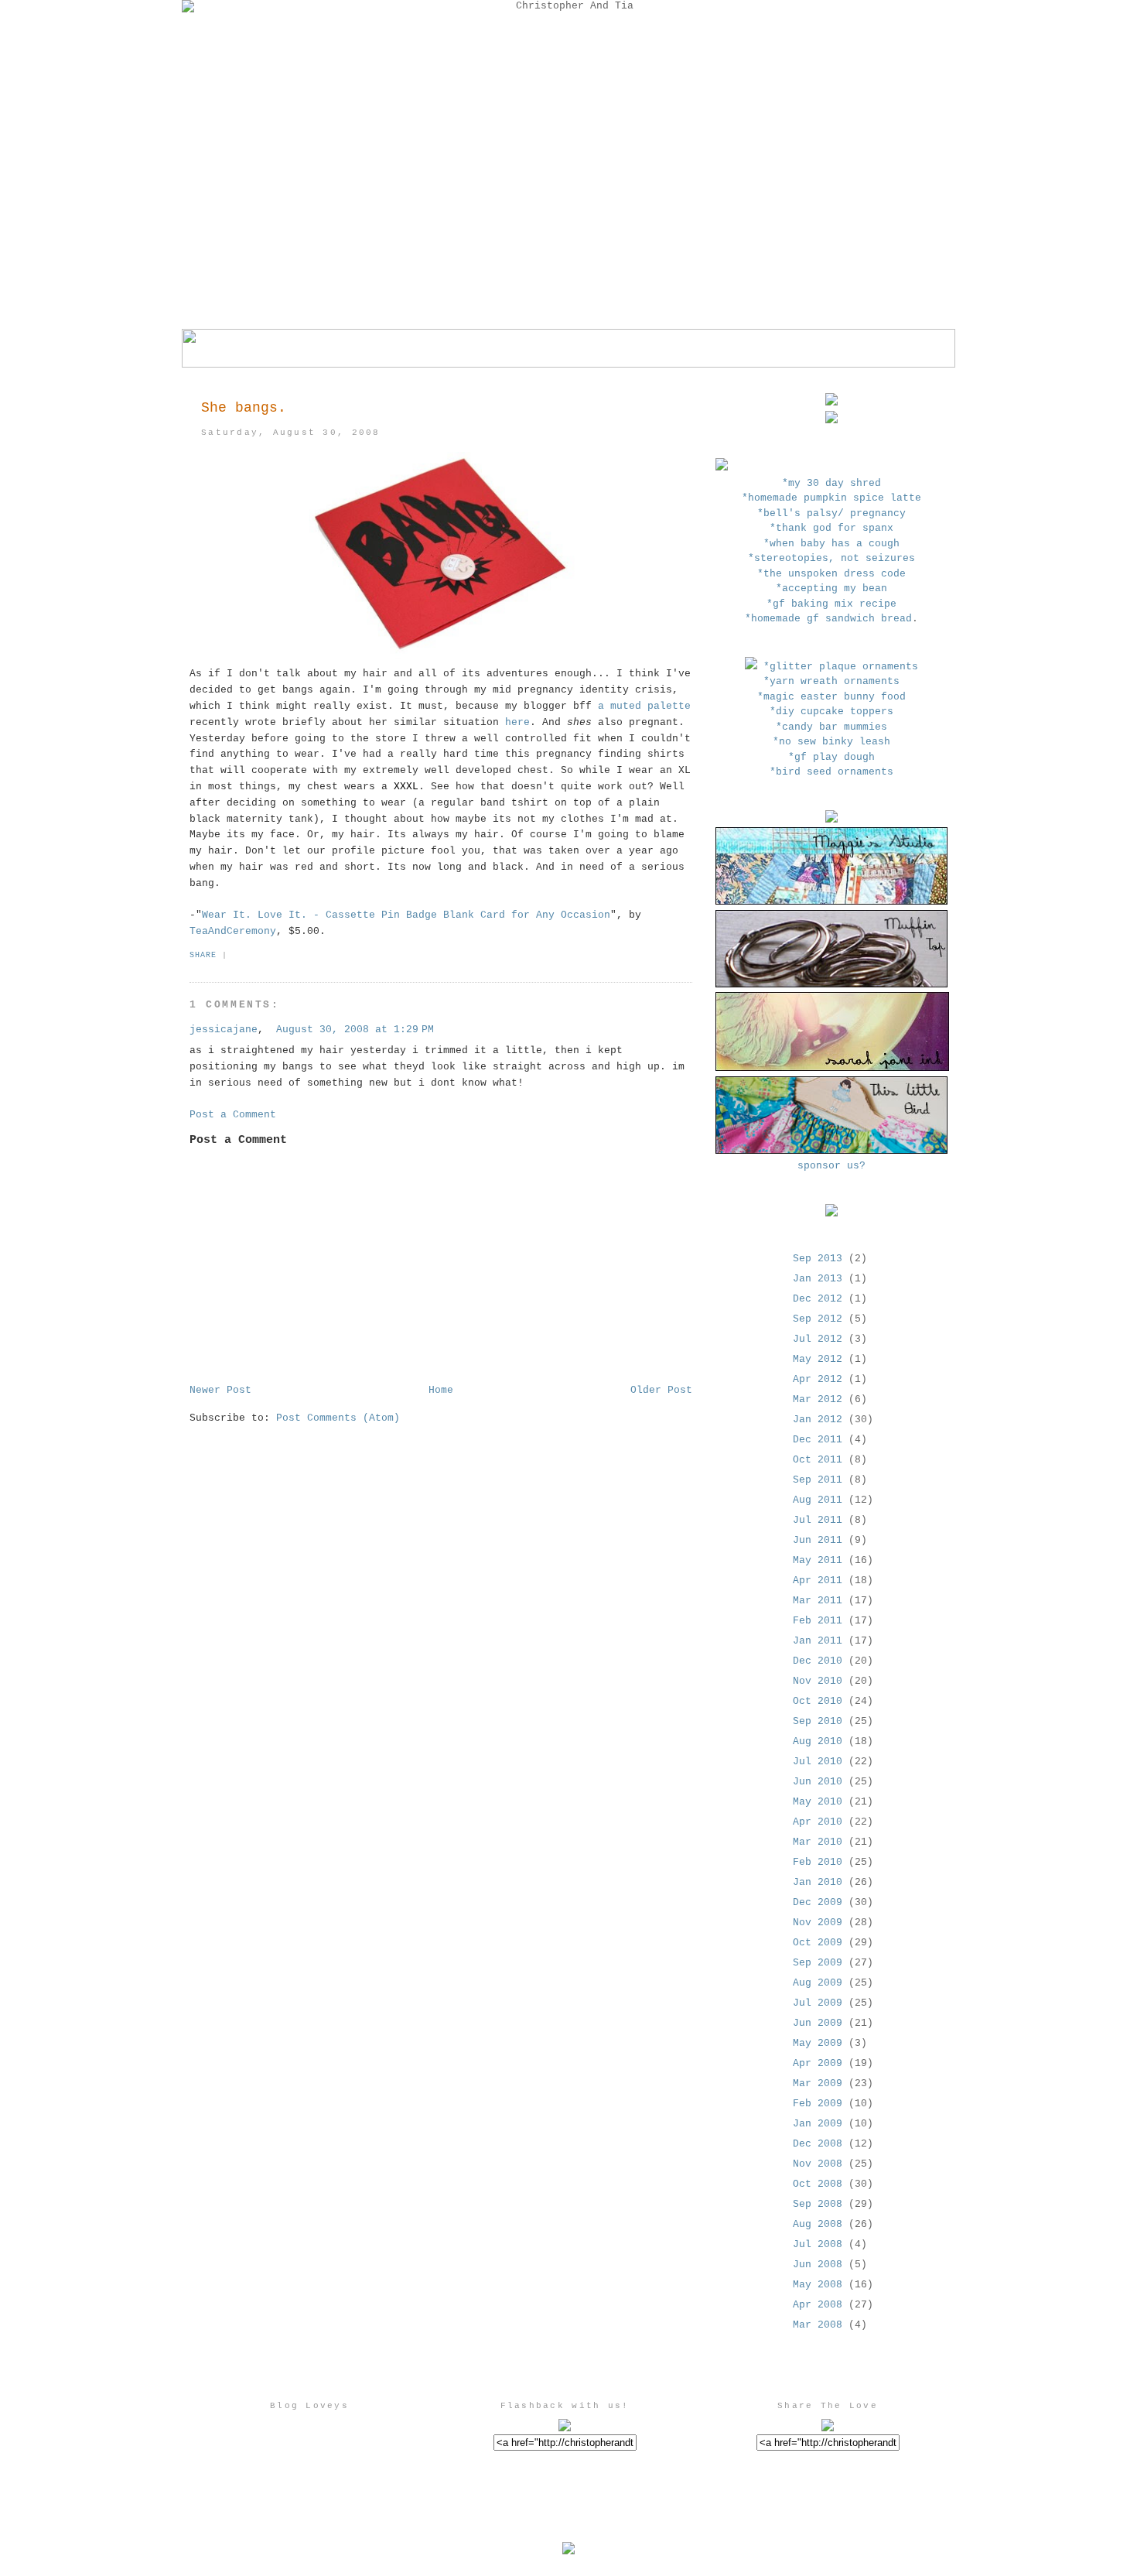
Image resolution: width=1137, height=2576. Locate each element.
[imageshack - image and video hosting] (722, 468)
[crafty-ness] (751, 667)
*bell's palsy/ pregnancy (831, 513)
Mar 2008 (818, 2325)
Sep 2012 (818, 1319)
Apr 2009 (818, 2063)
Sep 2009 (818, 1963)
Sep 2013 (818, 1259)
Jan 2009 (818, 2124)
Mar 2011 (818, 1601)
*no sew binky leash (831, 742)
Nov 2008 (818, 2164)
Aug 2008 (818, 2224)
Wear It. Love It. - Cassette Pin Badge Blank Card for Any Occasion (406, 915)
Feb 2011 (818, 1621)
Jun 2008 (818, 2265)
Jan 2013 (818, 1279)
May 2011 (818, 1560)
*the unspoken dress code (831, 574)
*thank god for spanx (831, 528)
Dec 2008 (818, 2144)
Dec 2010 (818, 1661)
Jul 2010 (818, 1762)
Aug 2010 (818, 1741)
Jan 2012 (818, 1420)
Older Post (661, 1390)
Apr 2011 (818, 1580)
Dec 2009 (818, 1902)
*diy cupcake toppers (831, 712)
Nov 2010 (818, 1681)
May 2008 (818, 2285)
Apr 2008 (818, 2305)
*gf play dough (831, 757)
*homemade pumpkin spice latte (831, 498)
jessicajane (224, 1030)
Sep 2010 (818, 1721)
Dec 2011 (818, 1440)
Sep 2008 (818, 2204)
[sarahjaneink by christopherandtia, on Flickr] (832, 1068)
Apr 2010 (818, 1822)
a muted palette (644, 706)
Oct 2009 (818, 1943)
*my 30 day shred (831, 483)
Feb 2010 (818, 1862)
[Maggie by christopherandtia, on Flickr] (831, 902)
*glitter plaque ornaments (841, 667)
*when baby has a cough (831, 544)
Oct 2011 (818, 1460)
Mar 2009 (818, 2083)
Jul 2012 (818, 1339)
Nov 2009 (818, 1923)
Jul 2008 (818, 2244)
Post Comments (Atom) (338, 1418)
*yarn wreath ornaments (831, 681)
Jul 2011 (818, 1520)
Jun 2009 (818, 2023)
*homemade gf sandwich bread (828, 619)
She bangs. (244, 408)
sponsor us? (831, 1166)
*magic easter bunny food (831, 697)
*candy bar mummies (831, 727)
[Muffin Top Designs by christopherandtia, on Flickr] (831, 985)
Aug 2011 (818, 1500)
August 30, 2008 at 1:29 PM (355, 1030)
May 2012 (818, 1359)
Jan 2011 (818, 1641)
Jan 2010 (818, 1882)
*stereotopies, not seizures (831, 558)
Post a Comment (233, 1115)
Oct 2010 (818, 1701)
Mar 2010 (818, 1842)
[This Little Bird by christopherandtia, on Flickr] (831, 1151)
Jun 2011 (818, 1540)
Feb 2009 (818, 2104)
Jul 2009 (818, 2003)
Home (441, 1390)
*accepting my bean (831, 588)
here (517, 722)
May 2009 (818, 2043)
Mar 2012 (818, 1399)
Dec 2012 (818, 1299)
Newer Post (220, 1390)
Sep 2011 (818, 1480)
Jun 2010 (818, 1782)
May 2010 (818, 1802)
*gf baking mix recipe (831, 604)
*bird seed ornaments (831, 772)
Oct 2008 (818, 2184)
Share (203, 955)
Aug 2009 (818, 1983)
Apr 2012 (818, 1379)
